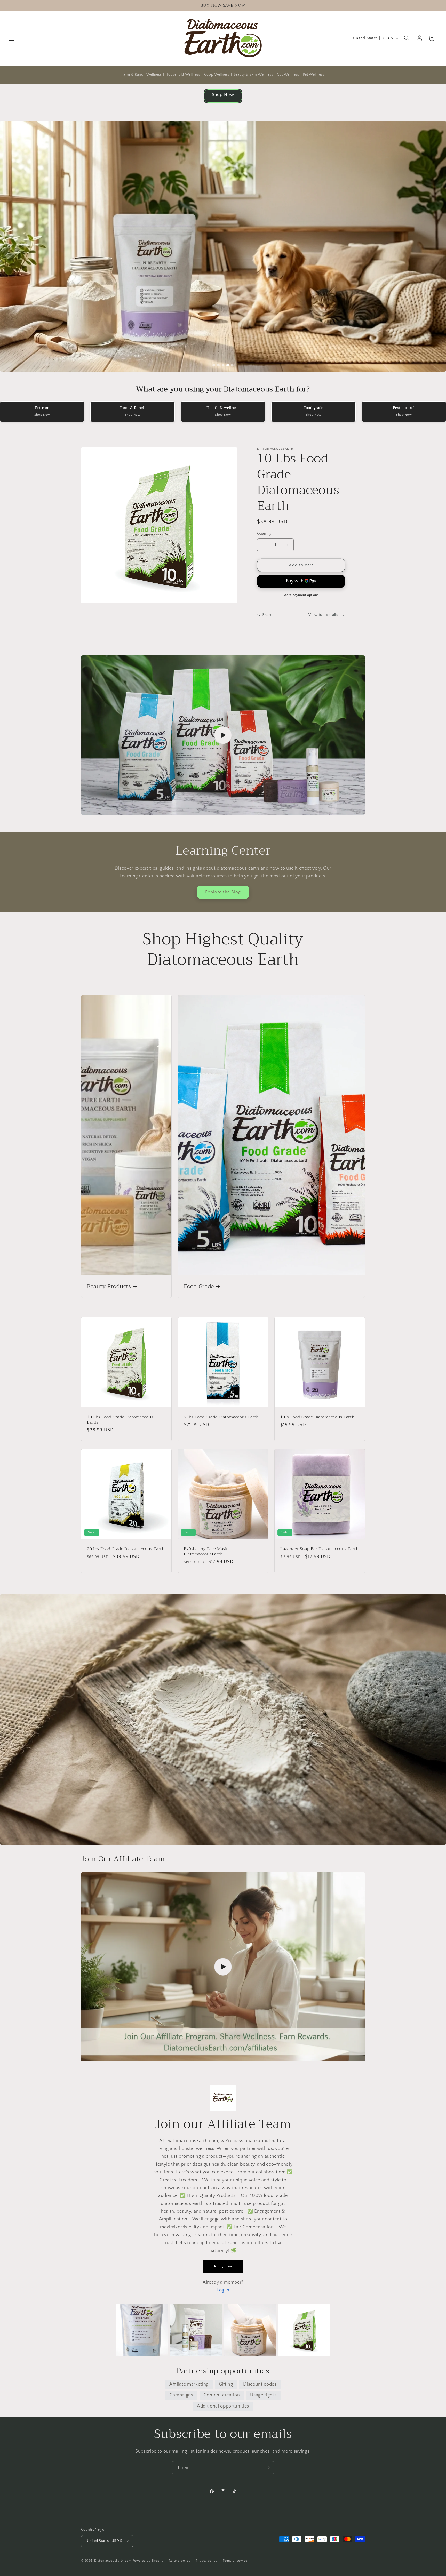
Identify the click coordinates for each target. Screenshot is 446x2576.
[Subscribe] (268, 2468)
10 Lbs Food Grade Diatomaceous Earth (120, 1420)
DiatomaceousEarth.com (113, 2561)
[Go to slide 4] (228, 365)
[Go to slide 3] (223, 365)
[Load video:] (223, 735)
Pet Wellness (314, 75)
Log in (223, 2290)
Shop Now (223, 95)
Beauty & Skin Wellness (253, 75)
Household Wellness (183, 75)
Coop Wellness (217, 75)
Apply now (223, 2266)
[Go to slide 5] (232, 365)
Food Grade (199, 1287)
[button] (12, 38)
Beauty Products (109, 1287)
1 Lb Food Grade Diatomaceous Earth (317, 1417)
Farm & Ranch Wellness (142, 75)
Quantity (264, 534)
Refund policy (180, 2561)
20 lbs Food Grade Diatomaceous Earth (126, 1549)
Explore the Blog (223, 892)
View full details (323, 615)
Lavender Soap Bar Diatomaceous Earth (320, 1549)
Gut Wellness (288, 75)
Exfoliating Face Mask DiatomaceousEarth (206, 1552)
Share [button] (267, 615)
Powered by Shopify (148, 2561)
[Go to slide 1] (214, 365)
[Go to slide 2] (218, 365)
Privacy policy (207, 2561)
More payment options (301, 595)
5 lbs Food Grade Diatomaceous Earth (221, 1417)
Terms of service (235, 2561)
